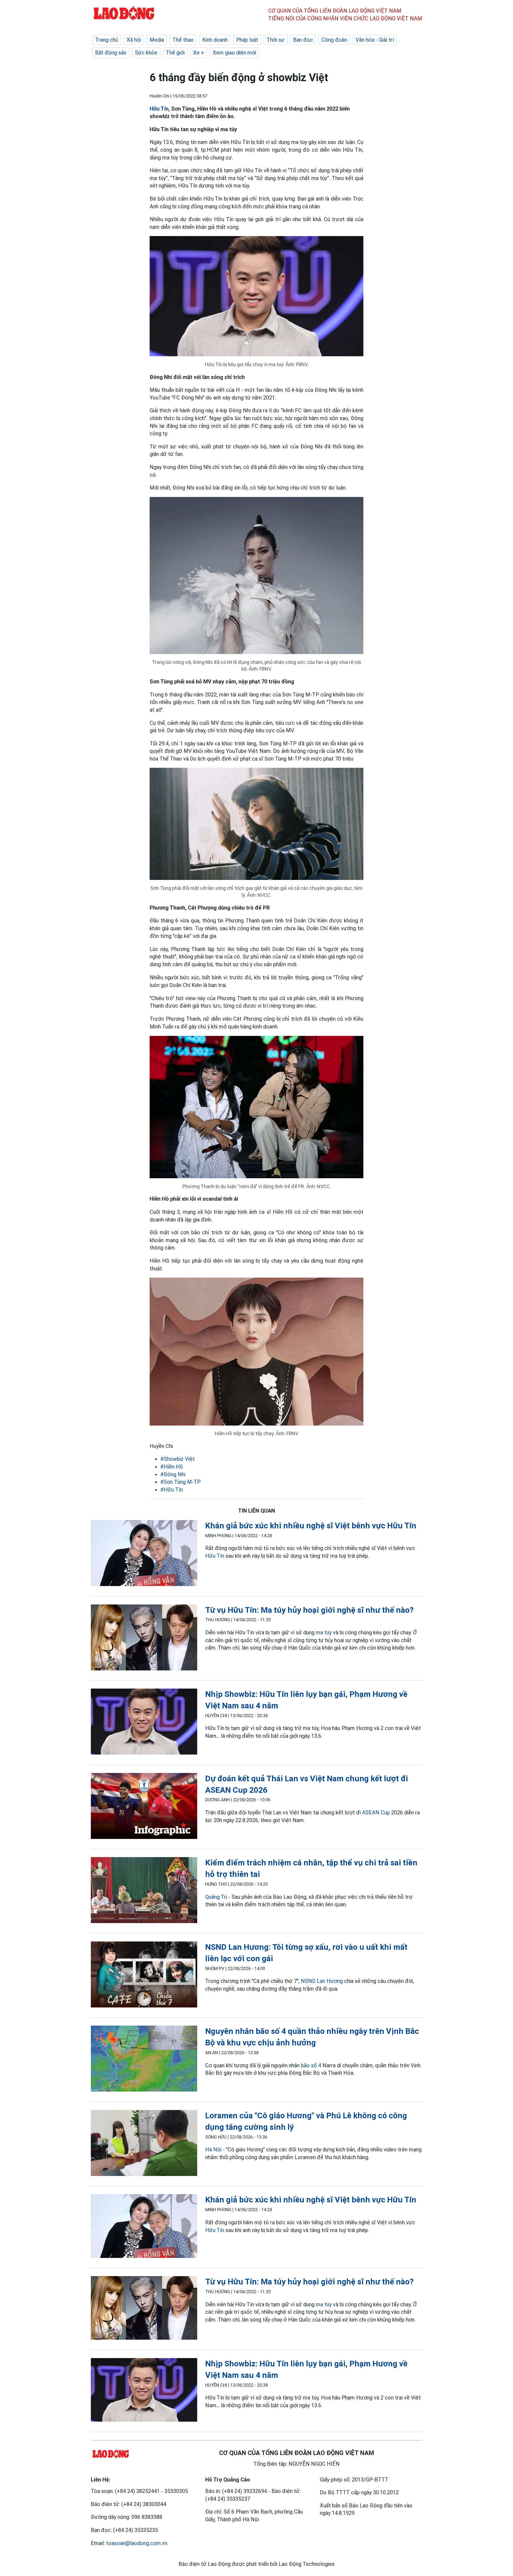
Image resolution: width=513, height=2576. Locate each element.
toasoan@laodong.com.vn (137, 2543)
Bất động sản (111, 53)
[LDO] (144, 1554)
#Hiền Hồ (172, 1467)
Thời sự (276, 40)
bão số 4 (311, 2065)
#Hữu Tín (172, 1490)
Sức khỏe (146, 53)
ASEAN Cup (376, 1812)
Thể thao (183, 40)
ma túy (324, 1632)
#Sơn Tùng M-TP (180, 1482)
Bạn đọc (303, 40)
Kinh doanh (215, 40)
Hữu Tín (159, 109)
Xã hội (134, 40)
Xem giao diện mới (234, 53)
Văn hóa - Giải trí (375, 40)
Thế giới (175, 53)
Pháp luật (247, 40)
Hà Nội (213, 2150)
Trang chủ (107, 40)
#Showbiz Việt (178, 1459)
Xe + (199, 53)
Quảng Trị (216, 1897)
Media (157, 40)
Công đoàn (334, 40)
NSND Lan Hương (322, 1981)
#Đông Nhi (173, 1474)
